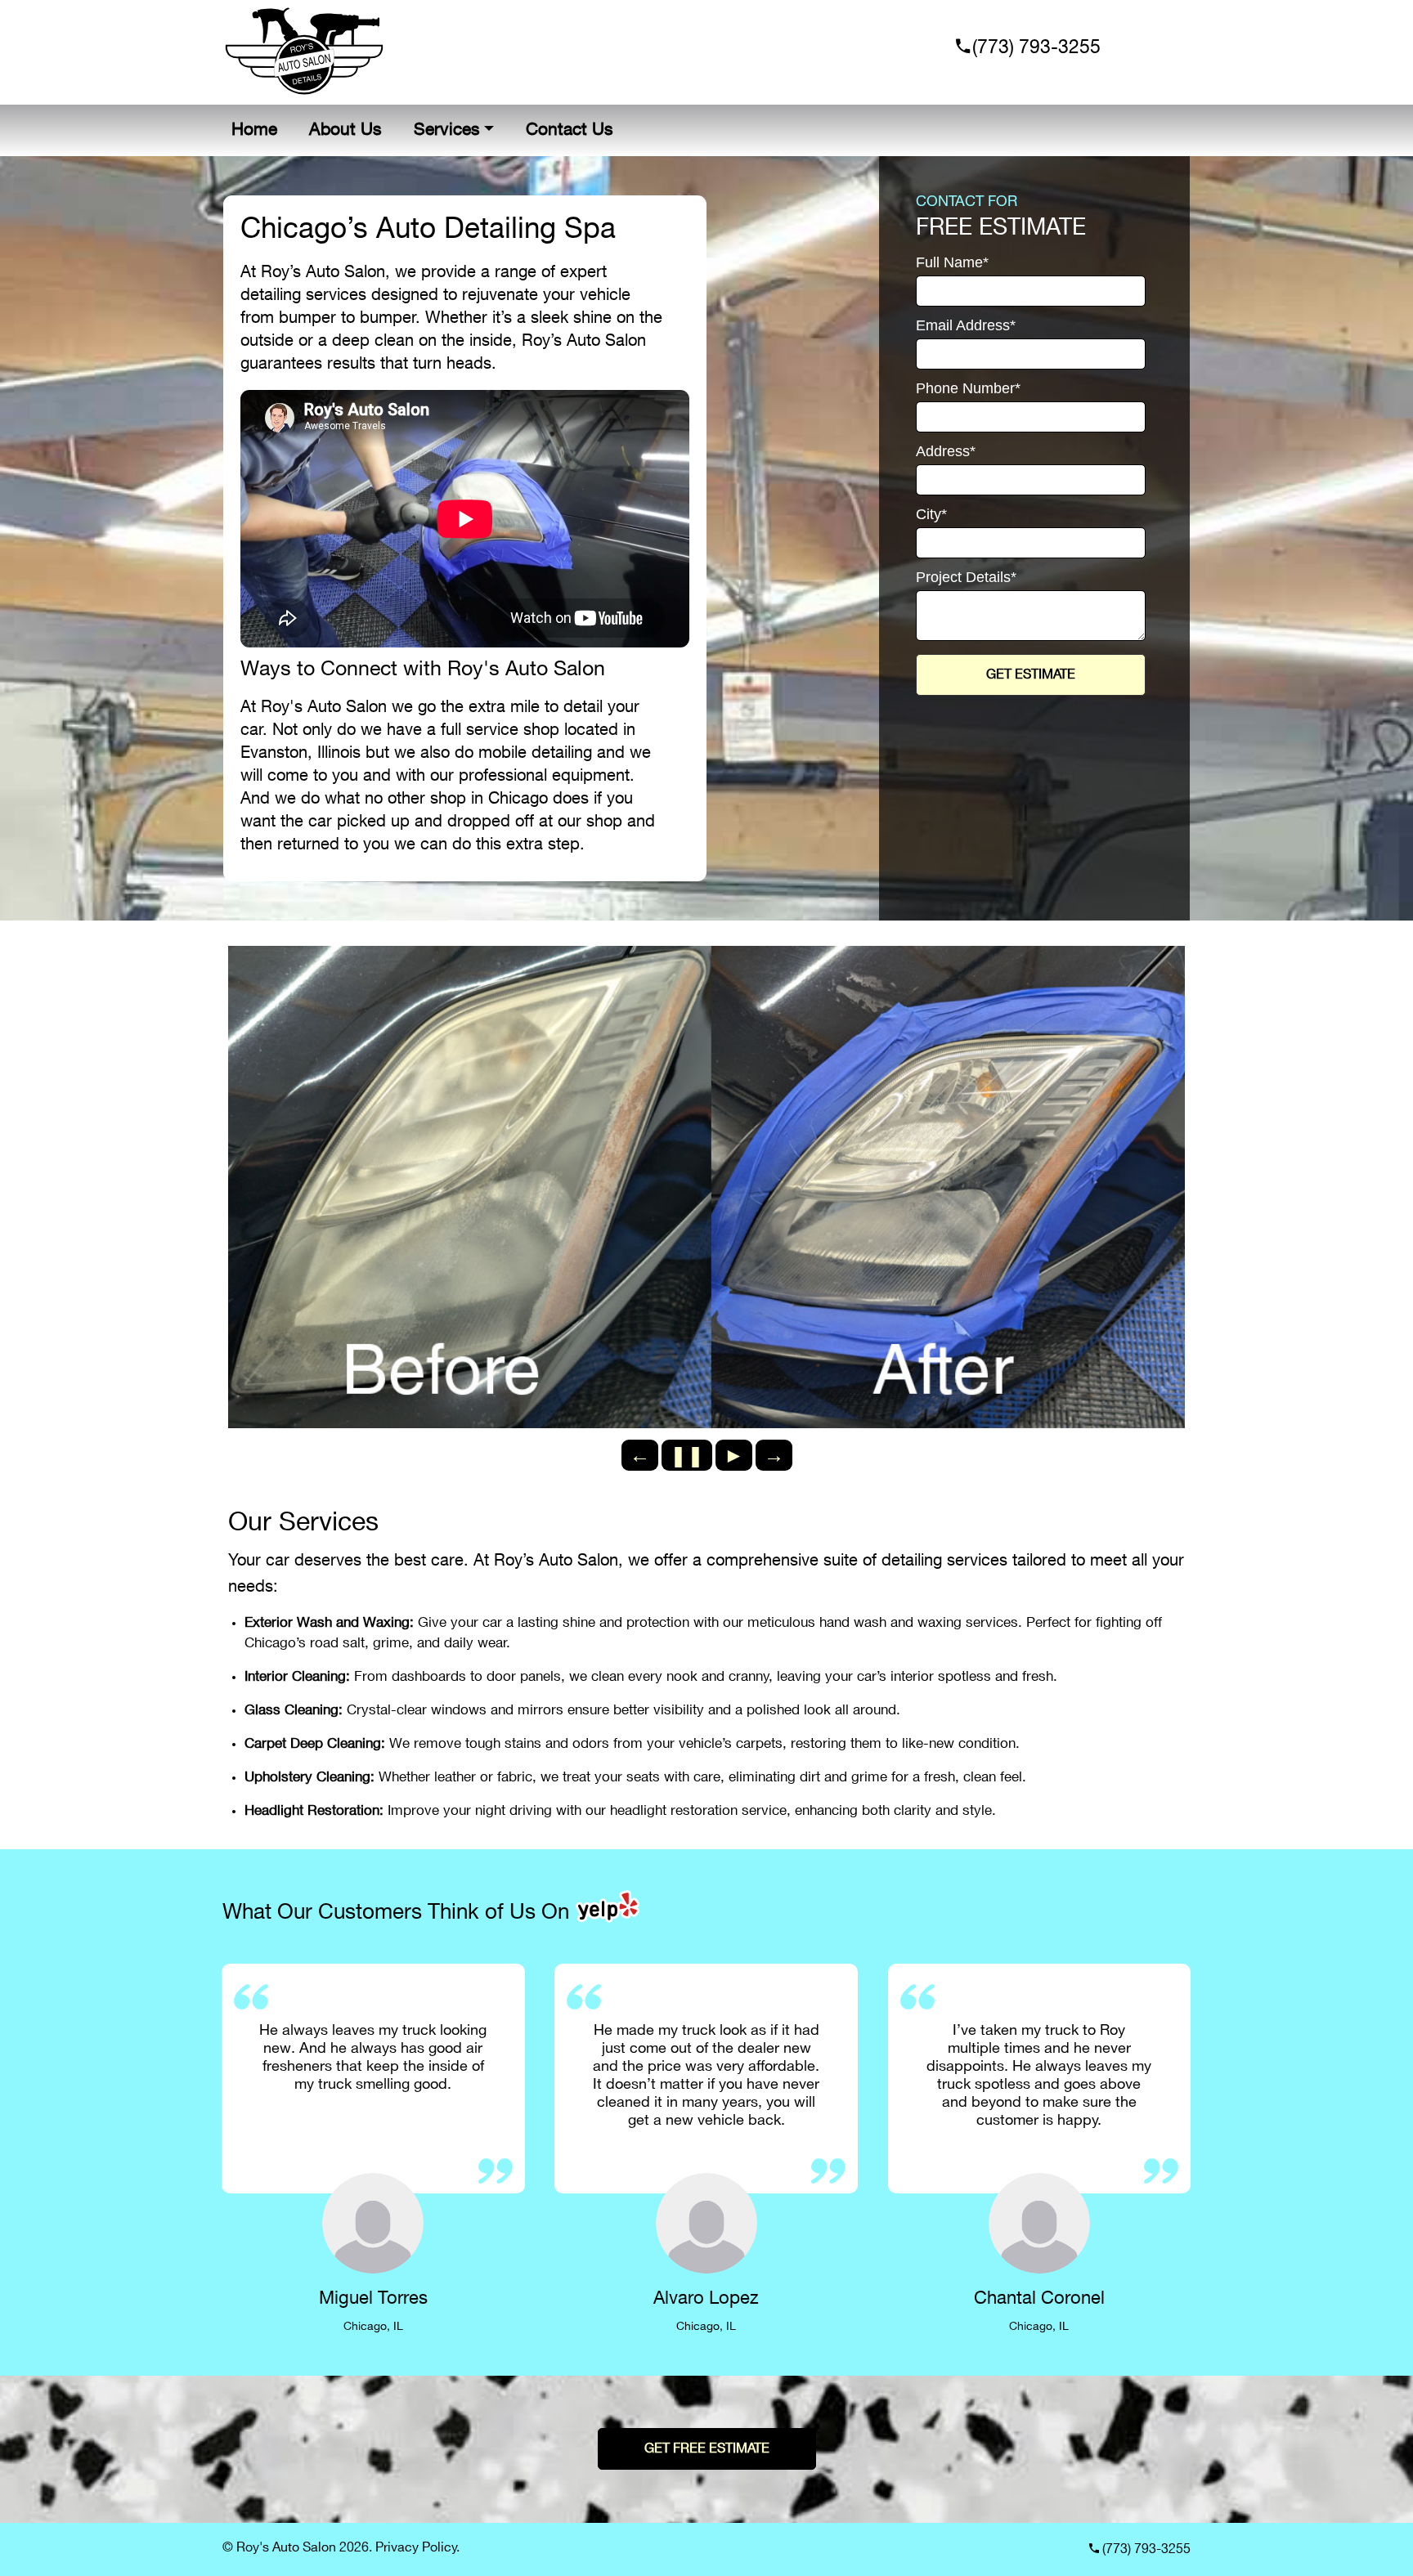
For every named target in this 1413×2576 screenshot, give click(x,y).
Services (447, 130)
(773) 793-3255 (1034, 48)
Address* (946, 452)
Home (254, 130)
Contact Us (570, 130)
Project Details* (966, 578)
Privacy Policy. (417, 2548)
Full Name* (952, 263)
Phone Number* (968, 389)
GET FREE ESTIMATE (707, 2449)
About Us (345, 130)
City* (931, 515)
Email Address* (966, 326)
